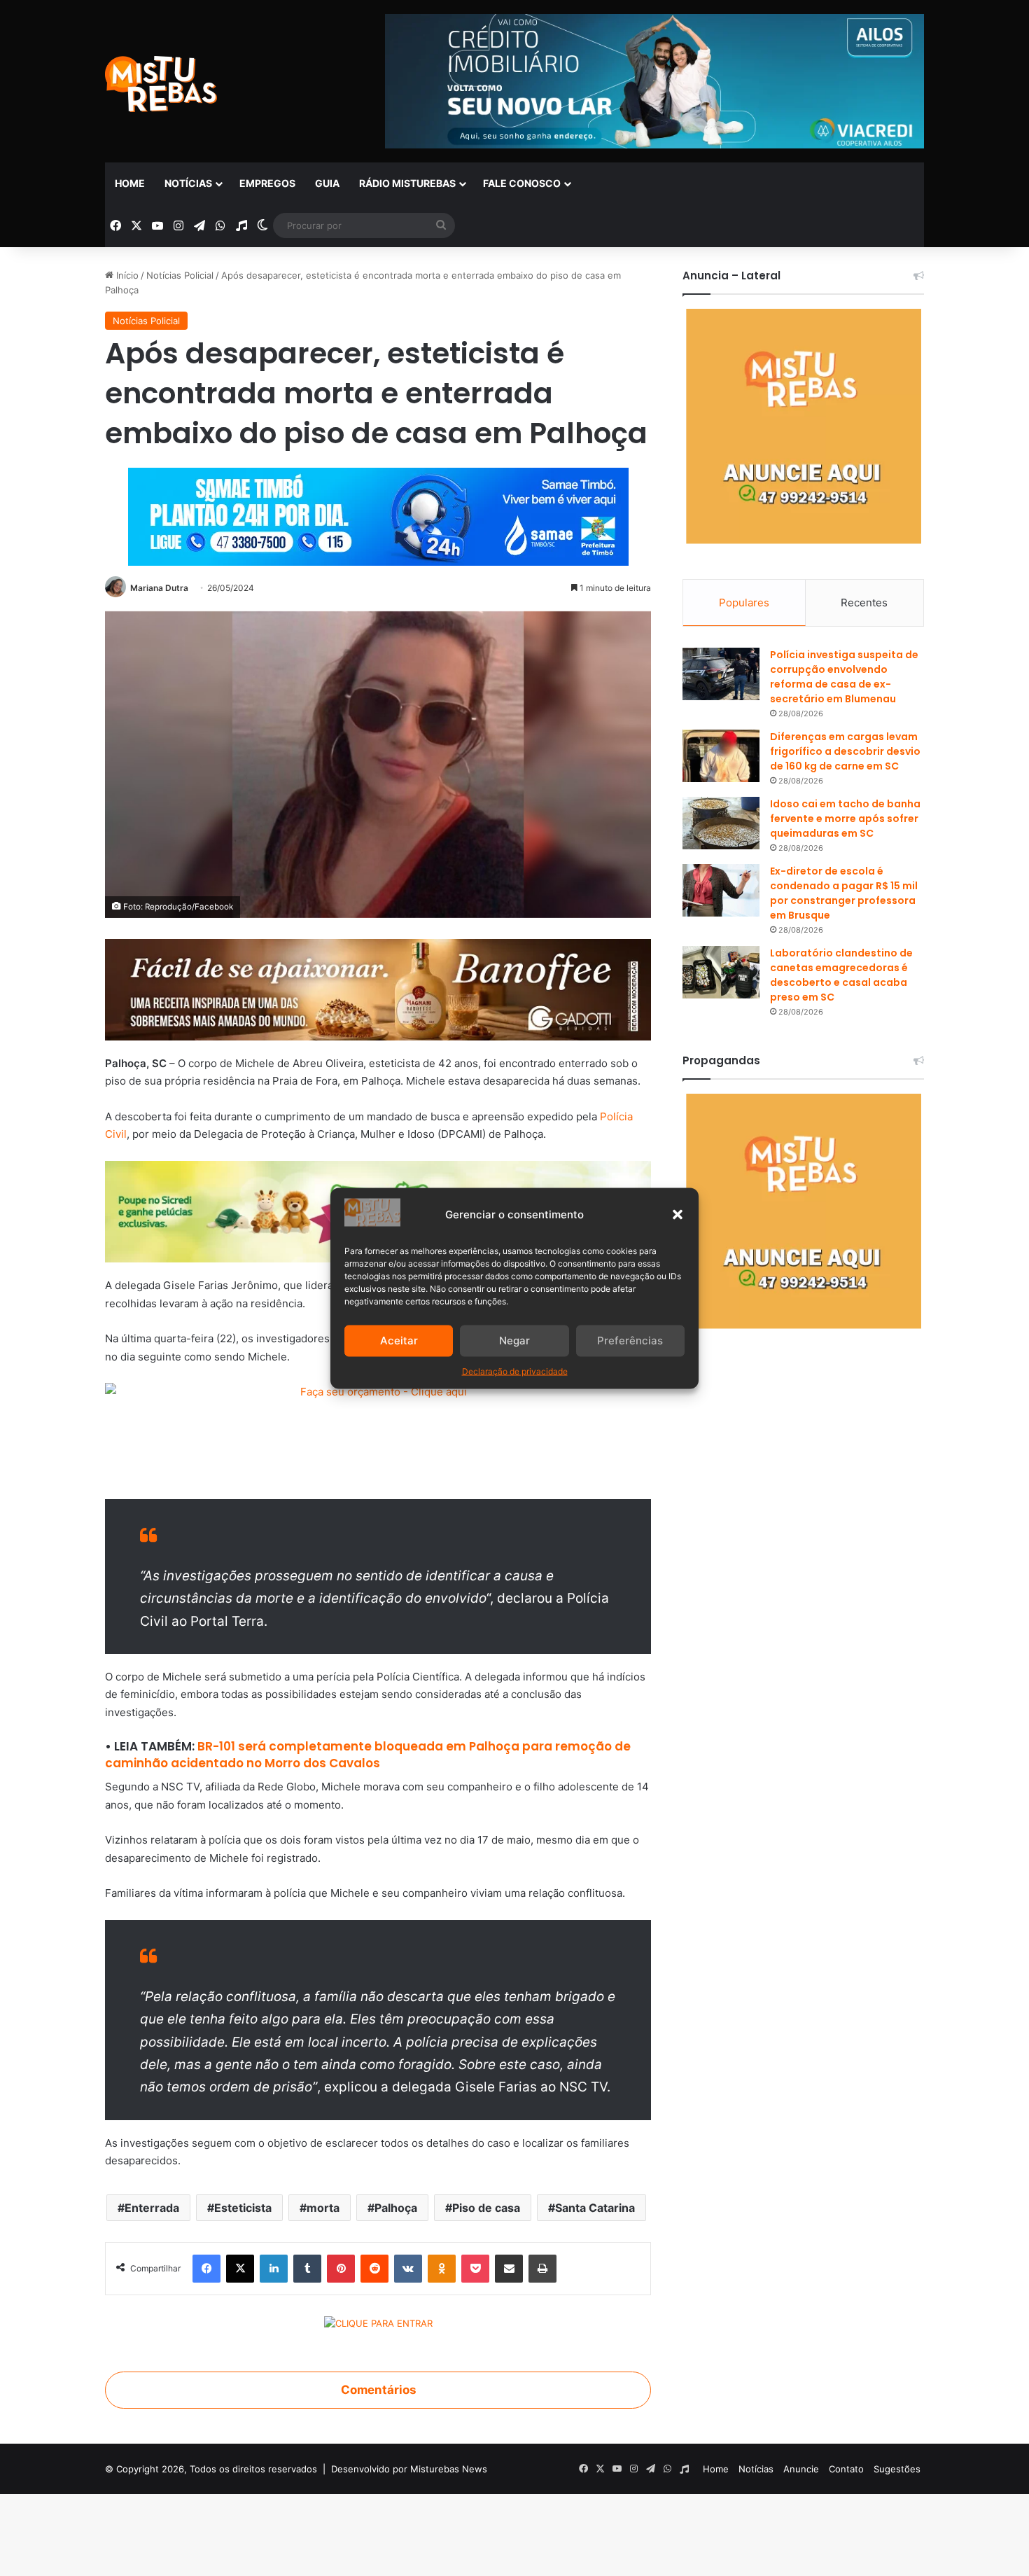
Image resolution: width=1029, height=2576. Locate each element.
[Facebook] (206, 2269)
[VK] (408, 2269)
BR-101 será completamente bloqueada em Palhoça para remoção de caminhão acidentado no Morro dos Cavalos (368, 1755)
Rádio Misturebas (407, 183)
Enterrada (152, 2208)
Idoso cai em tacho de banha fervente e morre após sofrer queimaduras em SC (845, 819)
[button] (678, 1214)
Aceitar (399, 1341)
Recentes (864, 603)
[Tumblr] (307, 2269)
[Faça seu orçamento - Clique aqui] (378, 1433)
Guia (327, 183)
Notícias (188, 183)
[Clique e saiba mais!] (378, 514)
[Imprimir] (542, 2269)
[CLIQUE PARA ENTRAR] (378, 2325)
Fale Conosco (522, 183)
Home (130, 183)
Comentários (378, 2390)
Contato (846, 2469)
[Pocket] (475, 2269)
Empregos (267, 183)
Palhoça (396, 2208)
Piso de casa (486, 2208)
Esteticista (243, 2208)
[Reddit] (374, 2269)
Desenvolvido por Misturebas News (409, 2469)
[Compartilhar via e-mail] (509, 2269)
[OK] (442, 2269)
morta (323, 2208)
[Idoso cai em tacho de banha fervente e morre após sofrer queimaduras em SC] (721, 823)
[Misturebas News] (161, 84)
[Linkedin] (274, 2269)
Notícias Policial (180, 275)
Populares (744, 603)
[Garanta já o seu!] (378, 988)
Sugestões (897, 2469)
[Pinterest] (341, 2269)
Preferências (630, 1341)
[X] (240, 2269)
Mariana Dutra (159, 588)
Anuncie (801, 2469)
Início (126, 275)
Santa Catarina (595, 2208)
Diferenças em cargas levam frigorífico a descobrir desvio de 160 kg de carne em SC (845, 751)
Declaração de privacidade (515, 1371)
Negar (514, 1341)
